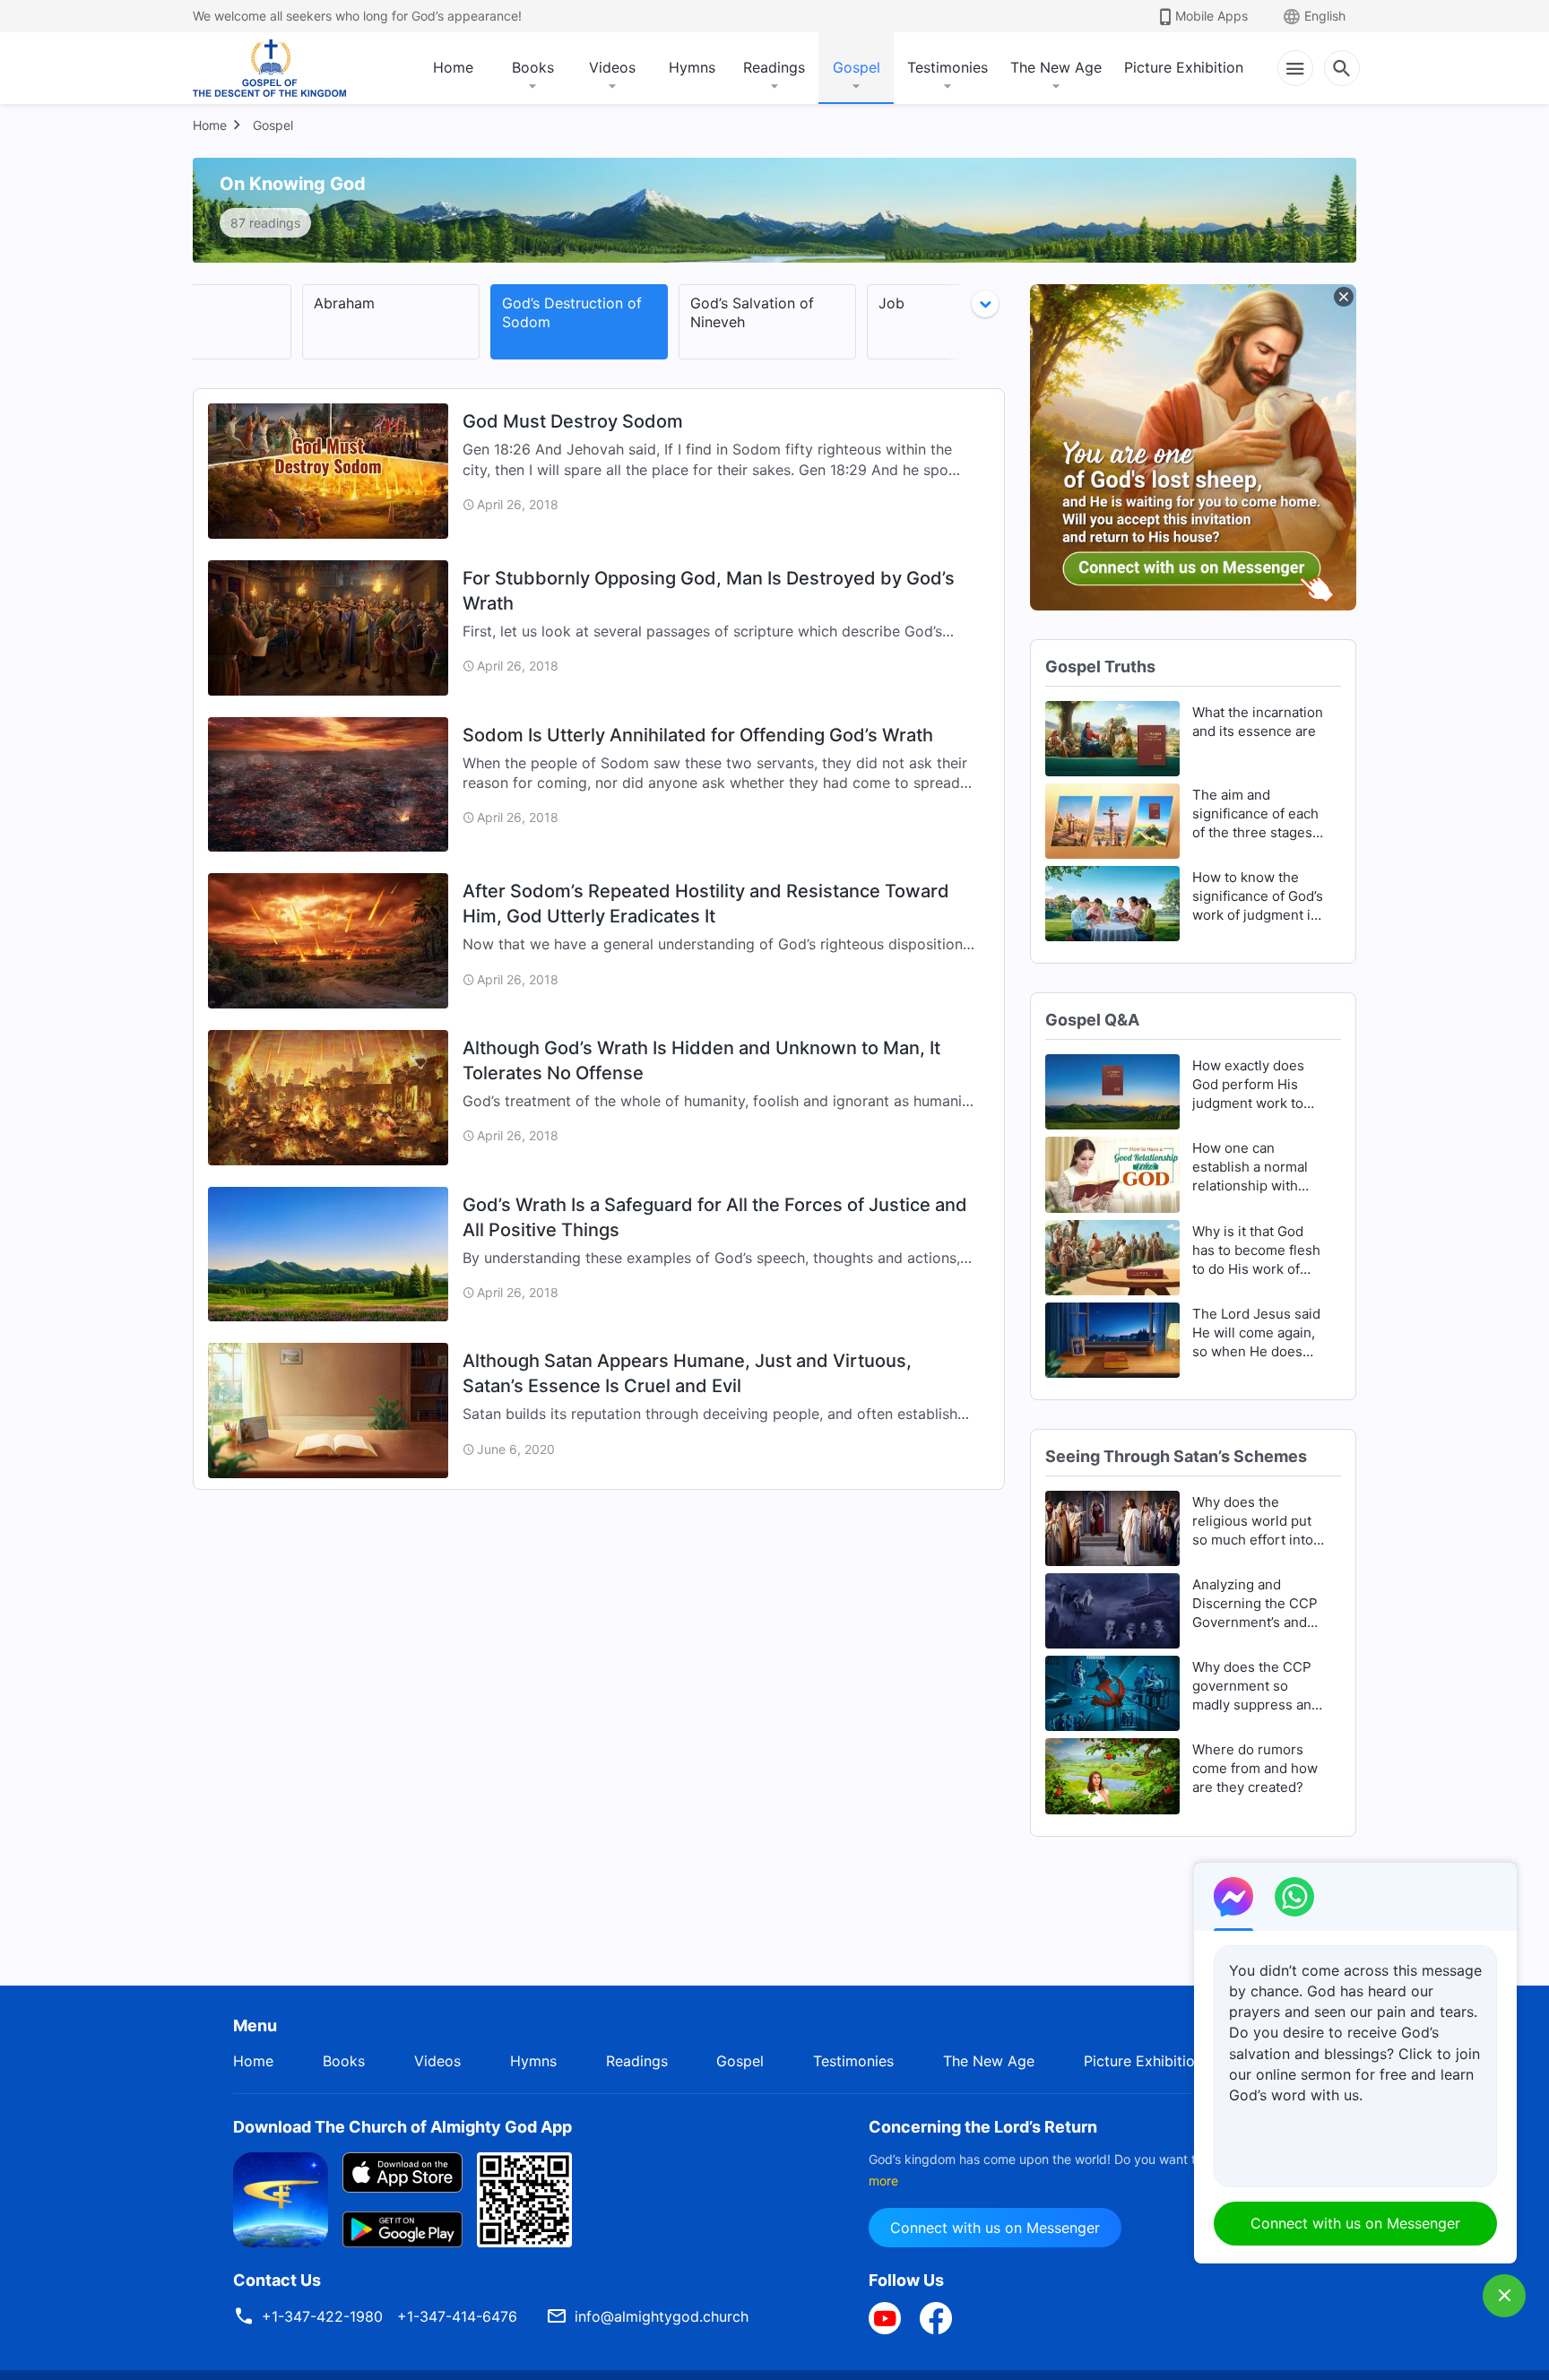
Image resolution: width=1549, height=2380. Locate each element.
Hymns (692, 67)
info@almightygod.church (662, 2316)
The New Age (1056, 67)
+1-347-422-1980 (322, 2316)
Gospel (857, 67)
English (1325, 16)
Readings (774, 67)
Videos (612, 67)
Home (453, 67)
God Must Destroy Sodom (573, 421)
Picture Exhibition (1184, 67)
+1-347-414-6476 (457, 2316)
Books (533, 67)
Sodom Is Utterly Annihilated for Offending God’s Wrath (698, 735)
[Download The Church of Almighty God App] (281, 2198)
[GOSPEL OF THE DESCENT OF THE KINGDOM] (269, 68)
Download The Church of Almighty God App (402, 2127)
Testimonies (948, 67)
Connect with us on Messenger (995, 2228)
